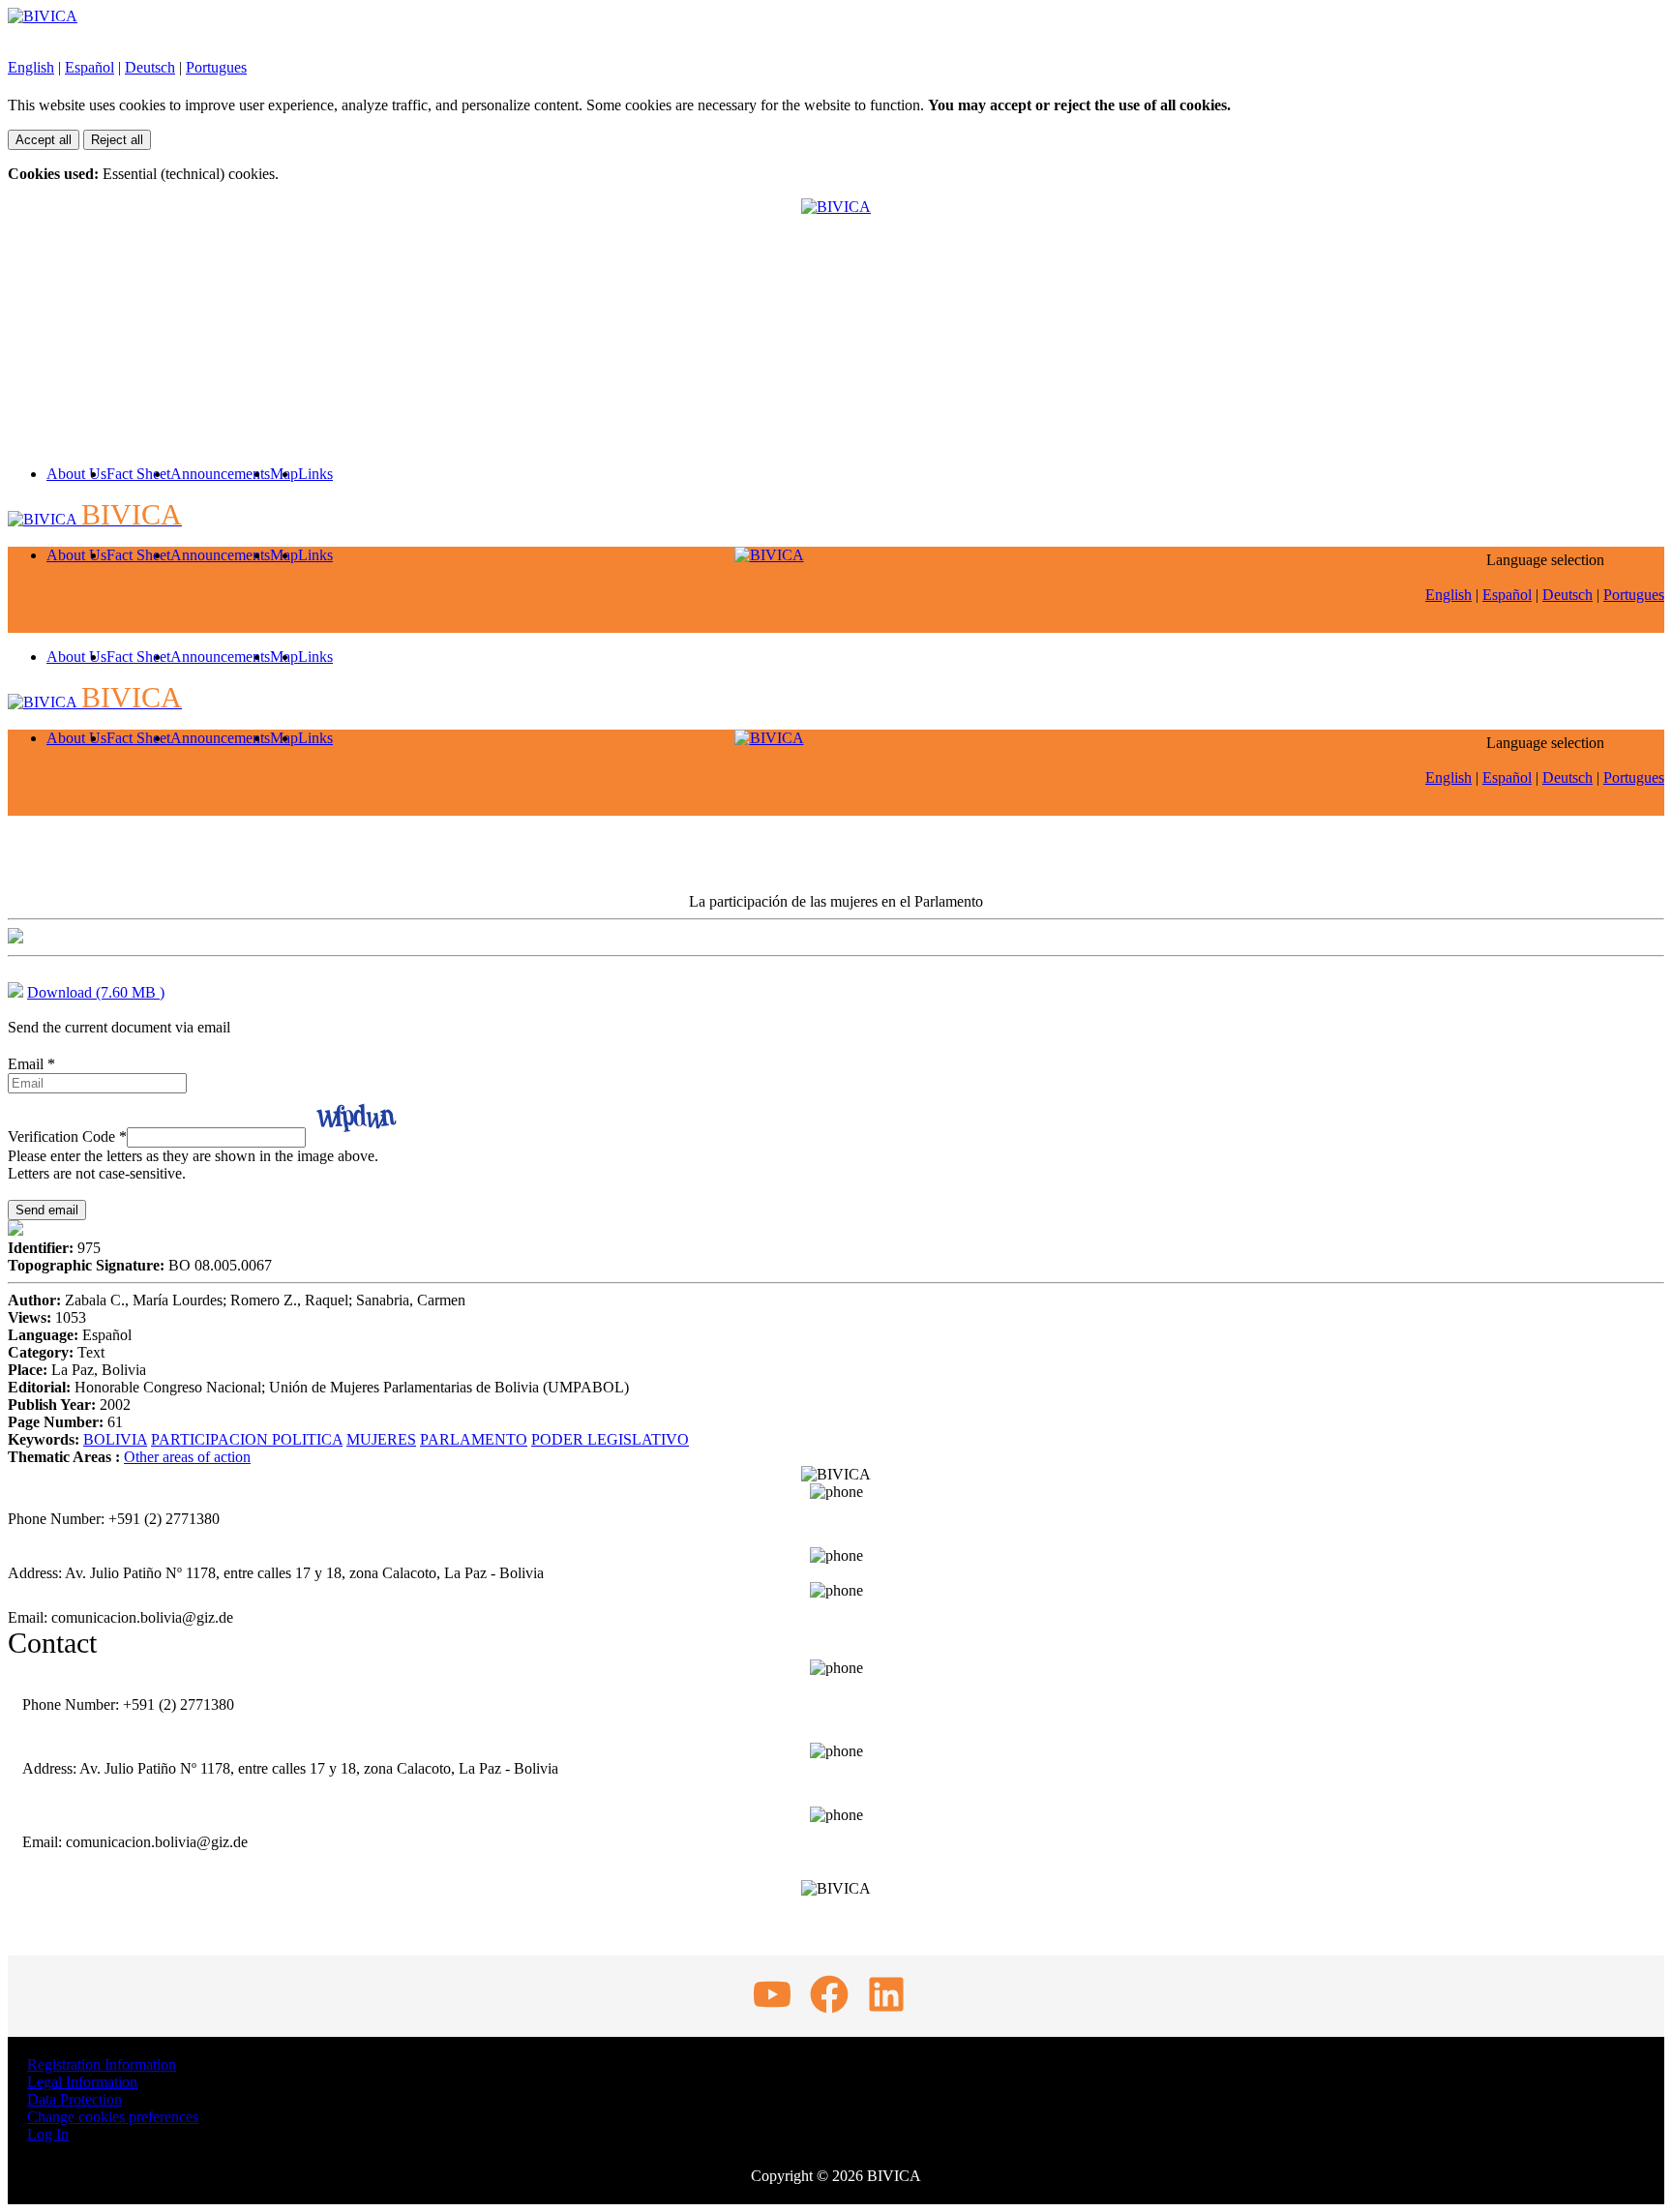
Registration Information (102, 2064)
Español (90, 67)
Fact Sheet (138, 474)
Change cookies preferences (113, 2117)
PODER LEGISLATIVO (610, 1439)
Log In (48, 2134)
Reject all (117, 140)
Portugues (216, 67)
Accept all (44, 140)
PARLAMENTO (474, 1439)
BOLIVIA (115, 1439)
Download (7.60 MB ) (96, 992)
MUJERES (381, 1439)
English (31, 67)
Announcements (220, 474)
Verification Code (67, 1136)
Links (315, 474)
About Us (76, 474)
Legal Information (82, 2082)
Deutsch (150, 67)
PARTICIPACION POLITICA (247, 1439)
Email (31, 1064)
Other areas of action (187, 1457)
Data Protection (75, 2099)
